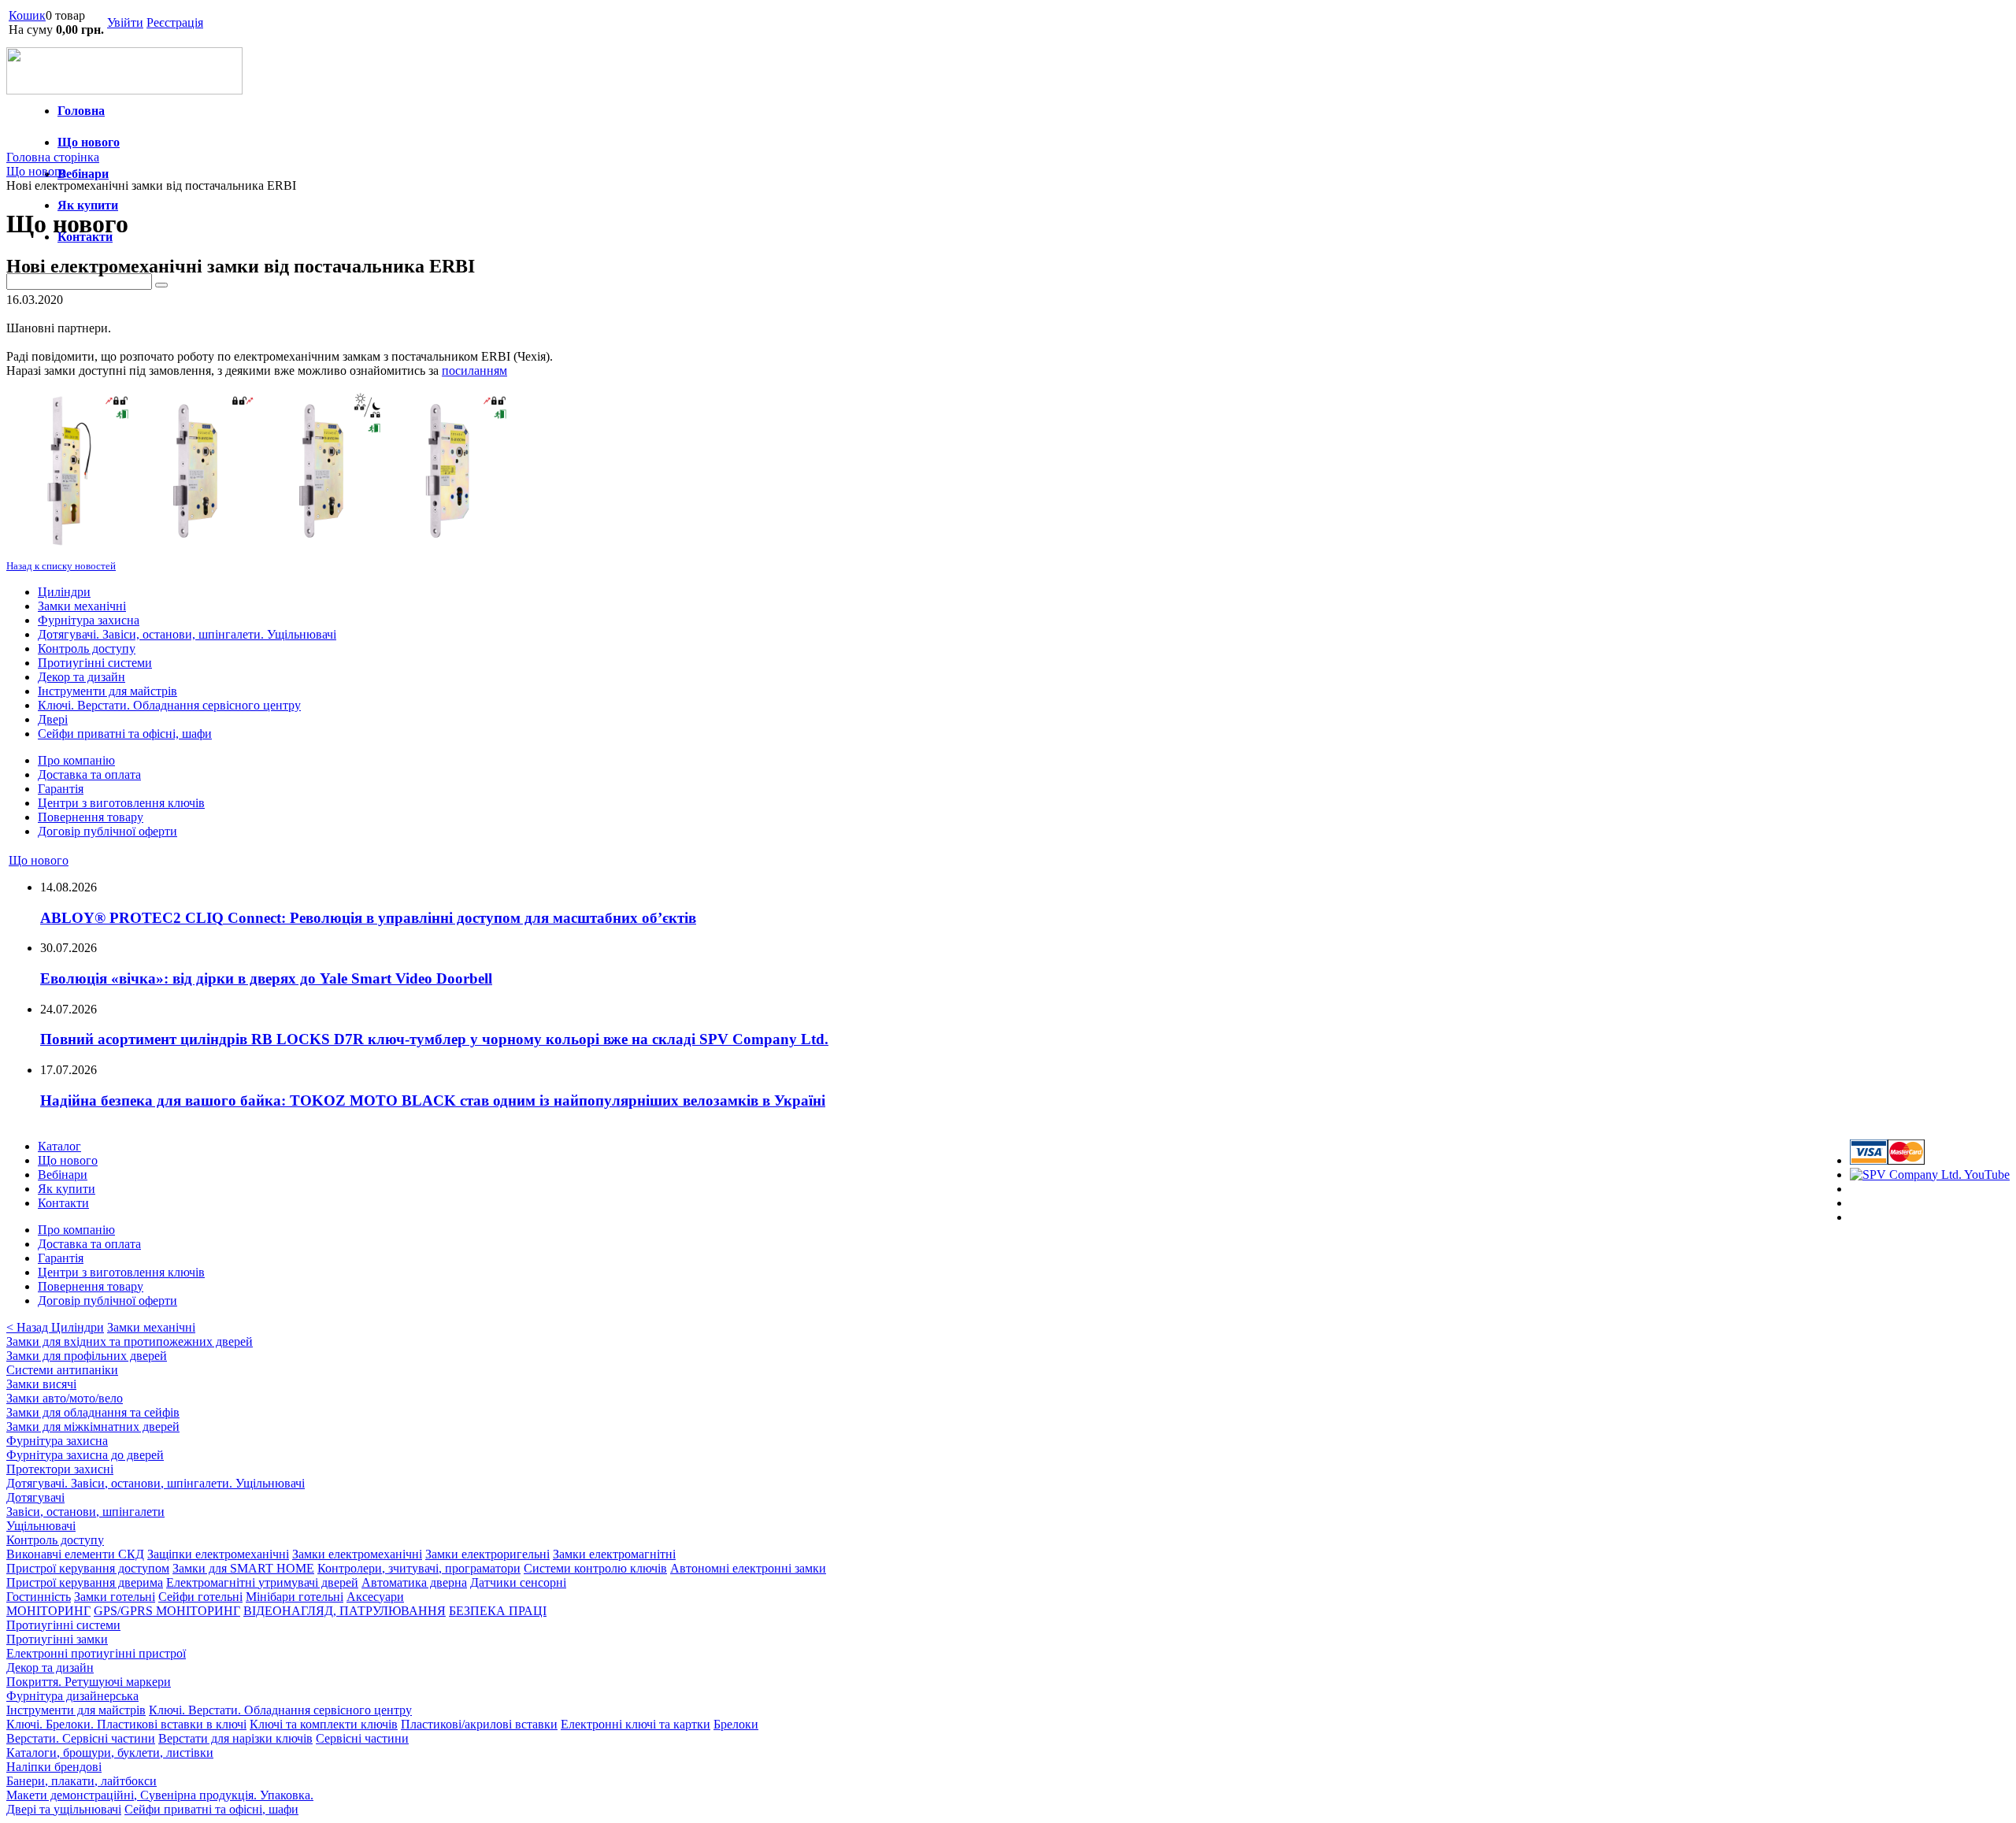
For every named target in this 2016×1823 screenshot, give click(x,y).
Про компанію (76, 760)
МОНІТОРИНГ (48, 1611)
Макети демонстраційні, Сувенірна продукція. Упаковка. (160, 1795)
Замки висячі (41, 1384)
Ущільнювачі (41, 1526)
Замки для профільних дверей (87, 1356)
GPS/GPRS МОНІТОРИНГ (167, 1611)
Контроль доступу (87, 648)
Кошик (27, 15)
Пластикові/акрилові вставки (479, 1724)
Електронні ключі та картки (636, 1724)
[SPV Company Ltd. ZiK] (1930, 1175)
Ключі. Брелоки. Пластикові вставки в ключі (126, 1724)
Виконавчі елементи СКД (75, 1554)
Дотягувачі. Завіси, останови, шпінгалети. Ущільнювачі (187, 634)
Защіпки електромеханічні (218, 1554)
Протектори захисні (60, 1469)
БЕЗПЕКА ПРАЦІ (498, 1611)
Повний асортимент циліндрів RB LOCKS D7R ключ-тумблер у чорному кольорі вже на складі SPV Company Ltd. (434, 1039)
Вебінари (83, 174)
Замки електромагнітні (614, 1554)
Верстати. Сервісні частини (81, 1738)
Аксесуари (375, 1597)
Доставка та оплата (89, 774)
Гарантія (61, 789)
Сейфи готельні (200, 1597)
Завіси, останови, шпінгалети (85, 1512)
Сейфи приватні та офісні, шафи (125, 734)
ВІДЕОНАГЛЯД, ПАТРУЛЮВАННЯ (345, 1611)
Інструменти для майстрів (107, 691)
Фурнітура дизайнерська (72, 1696)
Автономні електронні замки (748, 1568)
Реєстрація (175, 22)
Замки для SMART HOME (243, 1568)
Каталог (59, 1146)
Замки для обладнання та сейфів (93, 1412)
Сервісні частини (362, 1738)
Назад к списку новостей (61, 566)
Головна (81, 111)
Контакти (63, 1203)
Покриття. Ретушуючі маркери (89, 1682)
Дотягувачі (35, 1497)
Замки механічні (82, 606)
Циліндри (64, 592)
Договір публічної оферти (107, 831)
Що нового (89, 142)
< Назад (29, 1327)
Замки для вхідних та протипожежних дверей (130, 1341)
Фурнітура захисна (89, 620)
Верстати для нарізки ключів (235, 1738)
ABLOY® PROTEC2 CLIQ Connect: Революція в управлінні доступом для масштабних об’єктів (368, 918)
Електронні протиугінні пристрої (96, 1653)
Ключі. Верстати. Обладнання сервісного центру (169, 705)
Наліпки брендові (54, 1767)
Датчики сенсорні (518, 1582)
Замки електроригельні (487, 1554)
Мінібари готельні (295, 1597)
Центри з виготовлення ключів (121, 803)
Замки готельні (115, 1597)
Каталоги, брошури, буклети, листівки (110, 1753)
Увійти (125, 22)
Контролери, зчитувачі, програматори (419, 1568)
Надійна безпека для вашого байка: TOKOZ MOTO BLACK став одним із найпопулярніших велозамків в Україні (433, 1100)
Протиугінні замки (57, 1639)
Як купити (88, 205)
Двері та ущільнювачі (64, 1809)
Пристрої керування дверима (85, 1582)
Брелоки (736, 1724)
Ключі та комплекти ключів (324, 1724)
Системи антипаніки (62, 1370)
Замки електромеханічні (357, 1554)
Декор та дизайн (82, 677)
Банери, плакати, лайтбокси (82, 1781)
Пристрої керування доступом (88, 1568)
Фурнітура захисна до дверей (85, 1455)
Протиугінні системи (95, 663)
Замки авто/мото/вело (65, 1398)
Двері (53, 719)
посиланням (474, 371)
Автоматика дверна (414, 1582)
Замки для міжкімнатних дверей (93, 1427)
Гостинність (39, 1597)
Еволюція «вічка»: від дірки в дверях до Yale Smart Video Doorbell (266, 978)
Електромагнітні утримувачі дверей (262, 1582)
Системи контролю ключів (595, 1568)
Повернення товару (91, 817)
